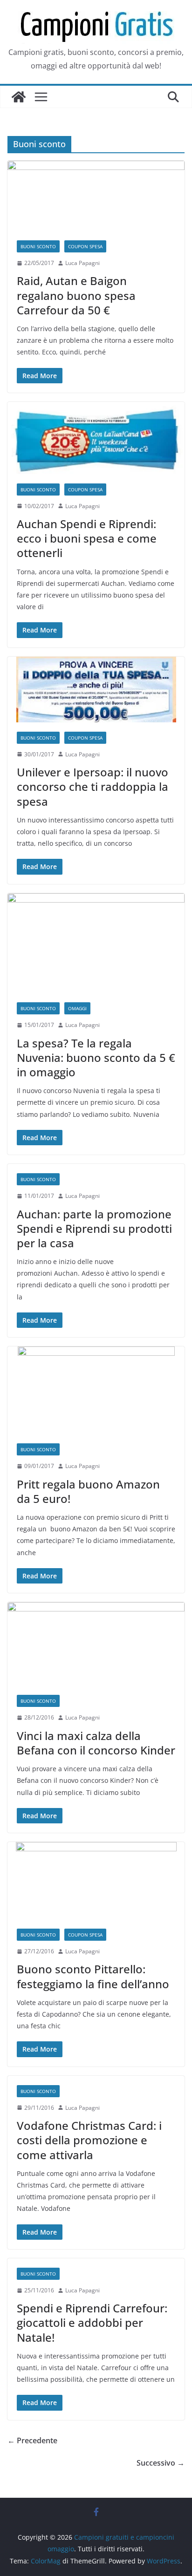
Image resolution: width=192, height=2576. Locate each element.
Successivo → (161, 2463)
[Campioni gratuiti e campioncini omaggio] (19, 97)
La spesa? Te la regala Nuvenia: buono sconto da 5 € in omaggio (96, 1057)
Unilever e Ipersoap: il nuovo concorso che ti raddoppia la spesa (93, 786)
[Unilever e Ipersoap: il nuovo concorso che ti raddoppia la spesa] (96, 690)
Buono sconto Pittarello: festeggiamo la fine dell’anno (93, 1976)
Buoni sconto (38, 246)
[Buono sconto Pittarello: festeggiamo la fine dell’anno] (96, 1881)
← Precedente (32, 2440)
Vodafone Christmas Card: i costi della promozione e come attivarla (89, 2140)
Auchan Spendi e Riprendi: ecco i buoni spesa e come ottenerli (87, 538)
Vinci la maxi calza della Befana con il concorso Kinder (96, 1743)
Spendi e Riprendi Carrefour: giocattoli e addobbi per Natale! (92, 2322)
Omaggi (77, 1008)
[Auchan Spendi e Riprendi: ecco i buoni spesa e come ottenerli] (96, 438)
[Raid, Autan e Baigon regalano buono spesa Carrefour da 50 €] (96, 196)
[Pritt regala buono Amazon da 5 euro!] (96, 1390)
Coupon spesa (85, 246)
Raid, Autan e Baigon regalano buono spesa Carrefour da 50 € (76, 295)
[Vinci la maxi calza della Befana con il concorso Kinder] (96, 1644)
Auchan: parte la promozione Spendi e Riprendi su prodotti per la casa (94, 1228)
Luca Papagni (82, 263)
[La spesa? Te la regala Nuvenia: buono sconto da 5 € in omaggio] (96, 943)
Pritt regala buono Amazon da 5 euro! (88, 1491)
